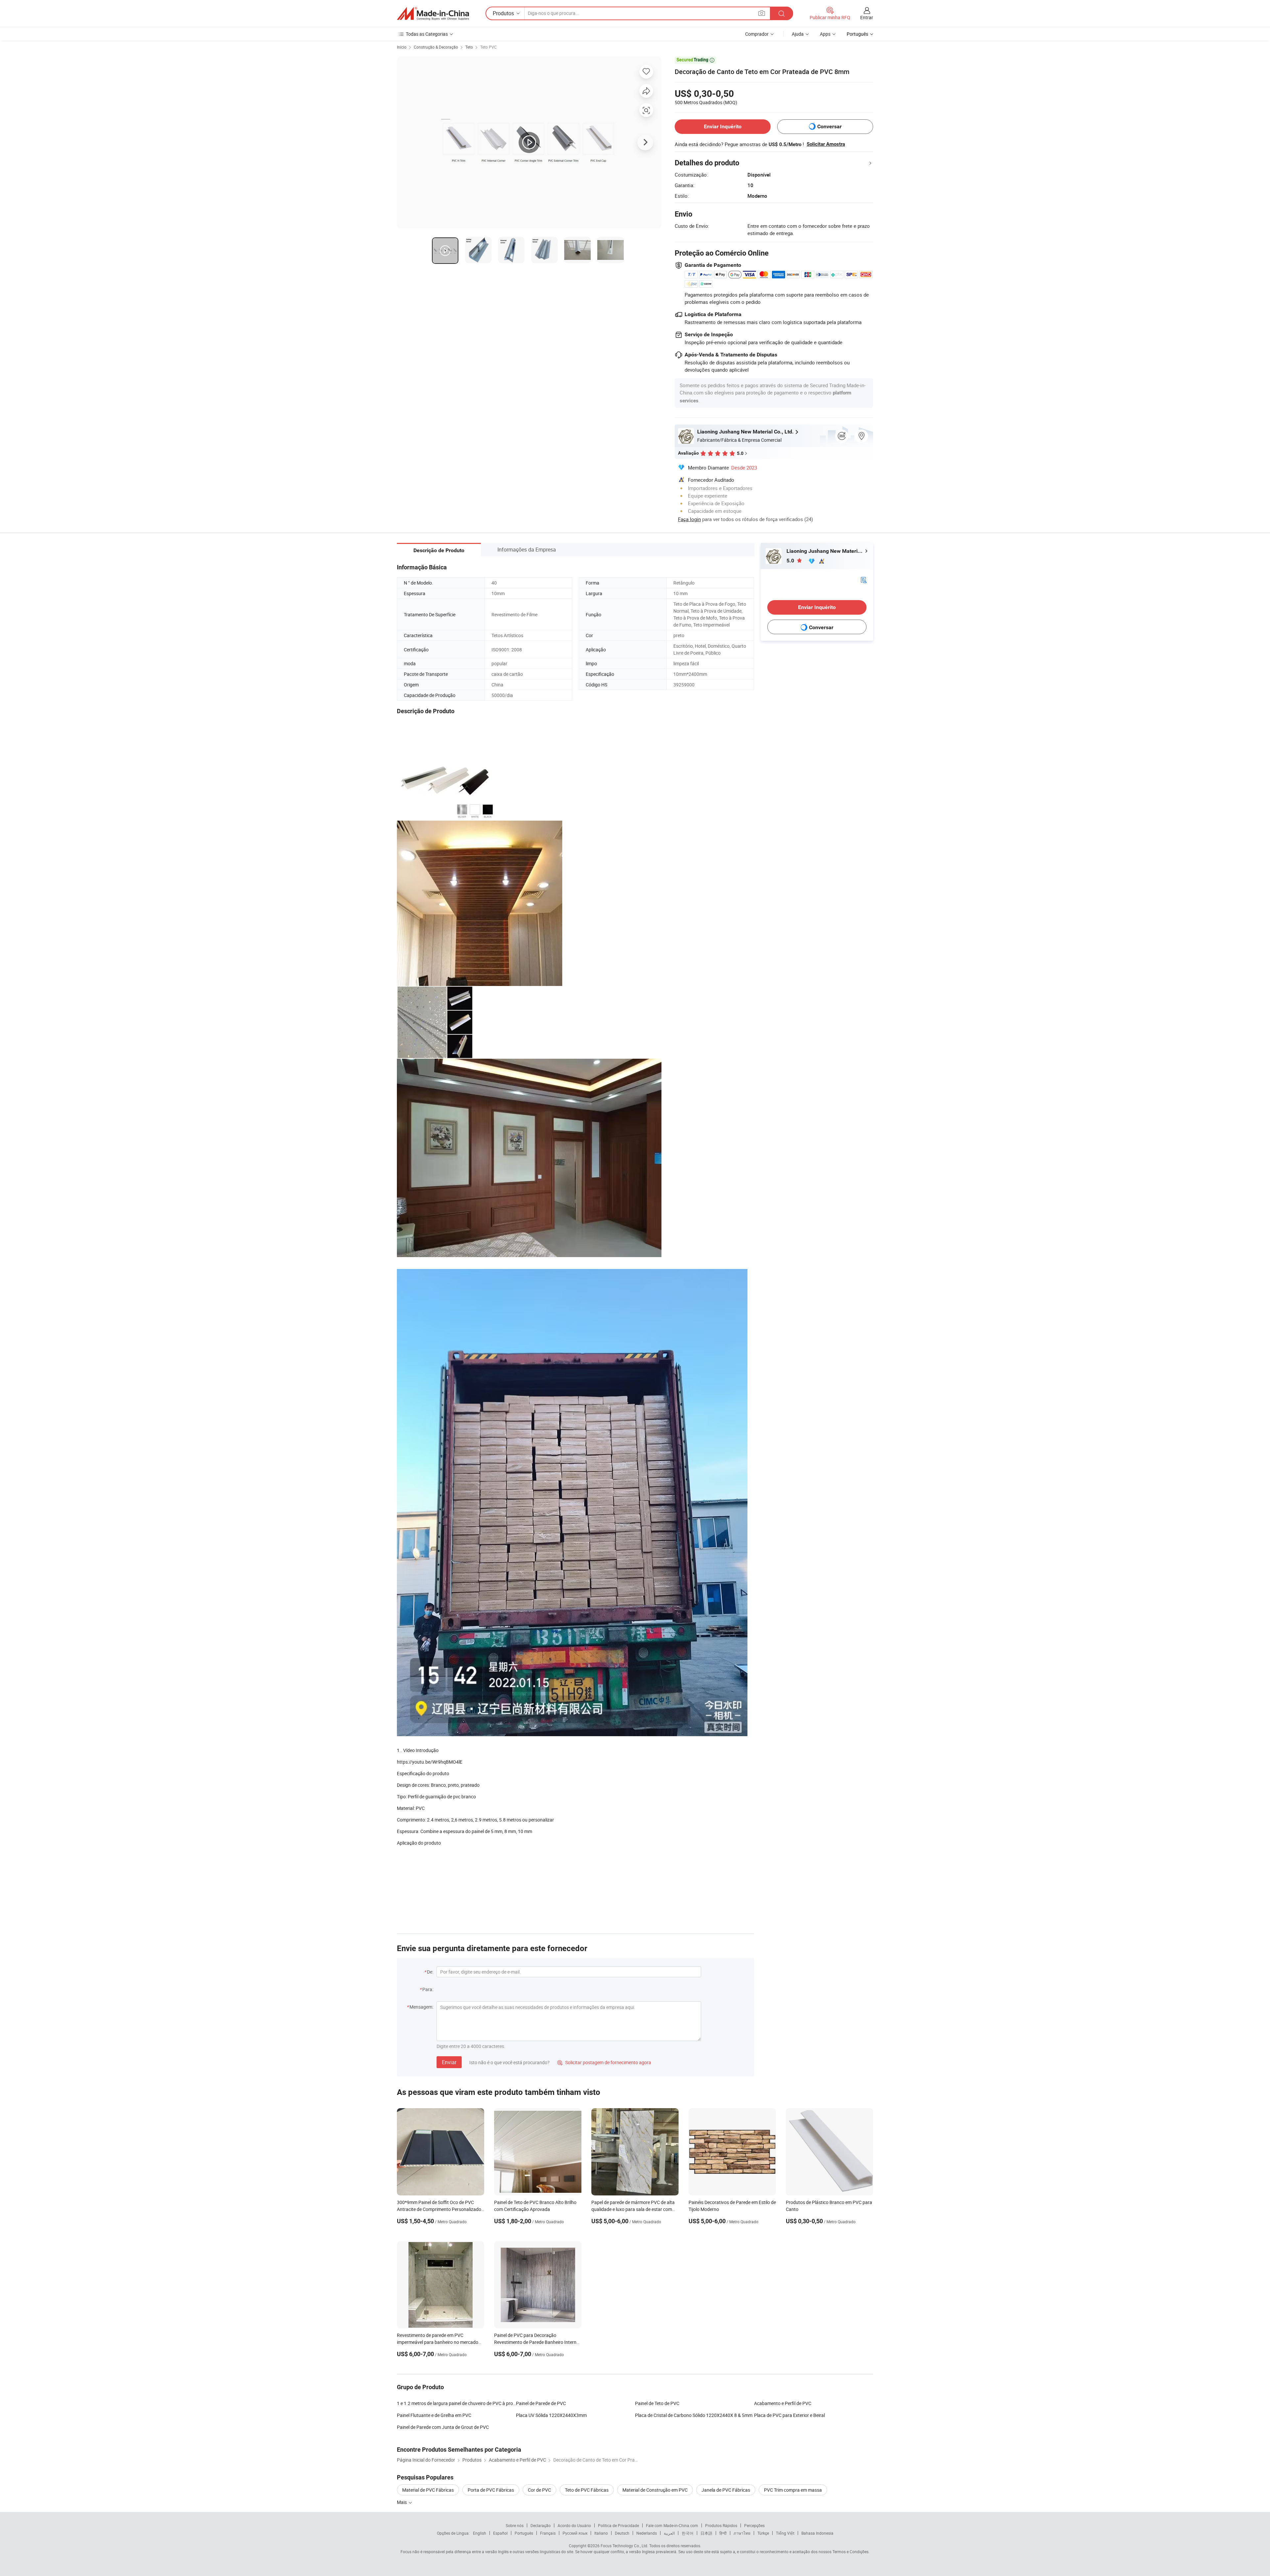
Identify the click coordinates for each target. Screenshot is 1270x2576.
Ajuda (798, 34)
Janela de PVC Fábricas (726, 2490)
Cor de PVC (539, 2490)
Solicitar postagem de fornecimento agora (604, 2062)
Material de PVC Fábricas (428, 2490)
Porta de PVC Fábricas (491, 2490)
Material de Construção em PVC (655, 2490)
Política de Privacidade (618, 2525)
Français (548, 2533)
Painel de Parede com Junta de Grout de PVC (443, 2427)
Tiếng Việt (785, 2533)
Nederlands (647, 2533)
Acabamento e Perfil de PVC (783, 2403)
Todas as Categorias (427, 34)
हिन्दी (723, 2533)
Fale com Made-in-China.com (672, 2525)
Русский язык (575, 2533)
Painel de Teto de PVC (657, 2403)
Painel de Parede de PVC (541, 2403)
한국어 (688, 2533)
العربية (669, 2533)
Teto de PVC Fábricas (587, 2490)
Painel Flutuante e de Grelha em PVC (434, 2415)
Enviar (449, 2062)
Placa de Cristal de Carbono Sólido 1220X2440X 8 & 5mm (694, 2415)
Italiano (601, 2533)
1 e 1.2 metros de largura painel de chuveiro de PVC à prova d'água (456, 2403)
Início (402, 47)
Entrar (867, 17)
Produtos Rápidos (721, 2525)
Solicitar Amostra (826, 144)
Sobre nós (515, 2525)
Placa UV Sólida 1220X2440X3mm (551, 2415)
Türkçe (763, 2533)
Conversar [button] (829, 126)
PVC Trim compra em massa (793, 2490)
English (480, 2533)
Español (500, 2533)
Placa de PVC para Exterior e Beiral (789, 2415)
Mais (402, 2502)
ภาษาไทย (742, 2533)
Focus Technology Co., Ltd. (624, 2546)
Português (524, 2533)
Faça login (689, 519)
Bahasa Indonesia (817, 2533)
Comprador (757, 34)
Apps (825, 34)
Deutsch (622, 2533)
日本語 (706, 2533)
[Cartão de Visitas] (864, 579)
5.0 (791, 561)
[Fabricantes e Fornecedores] (433, 14)
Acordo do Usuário (574, 2525)
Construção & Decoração (436, 47)
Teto (469, 47)
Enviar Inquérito (723, 126)
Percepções (754, 2525)
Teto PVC (488, 47)
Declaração (541, 2525)
